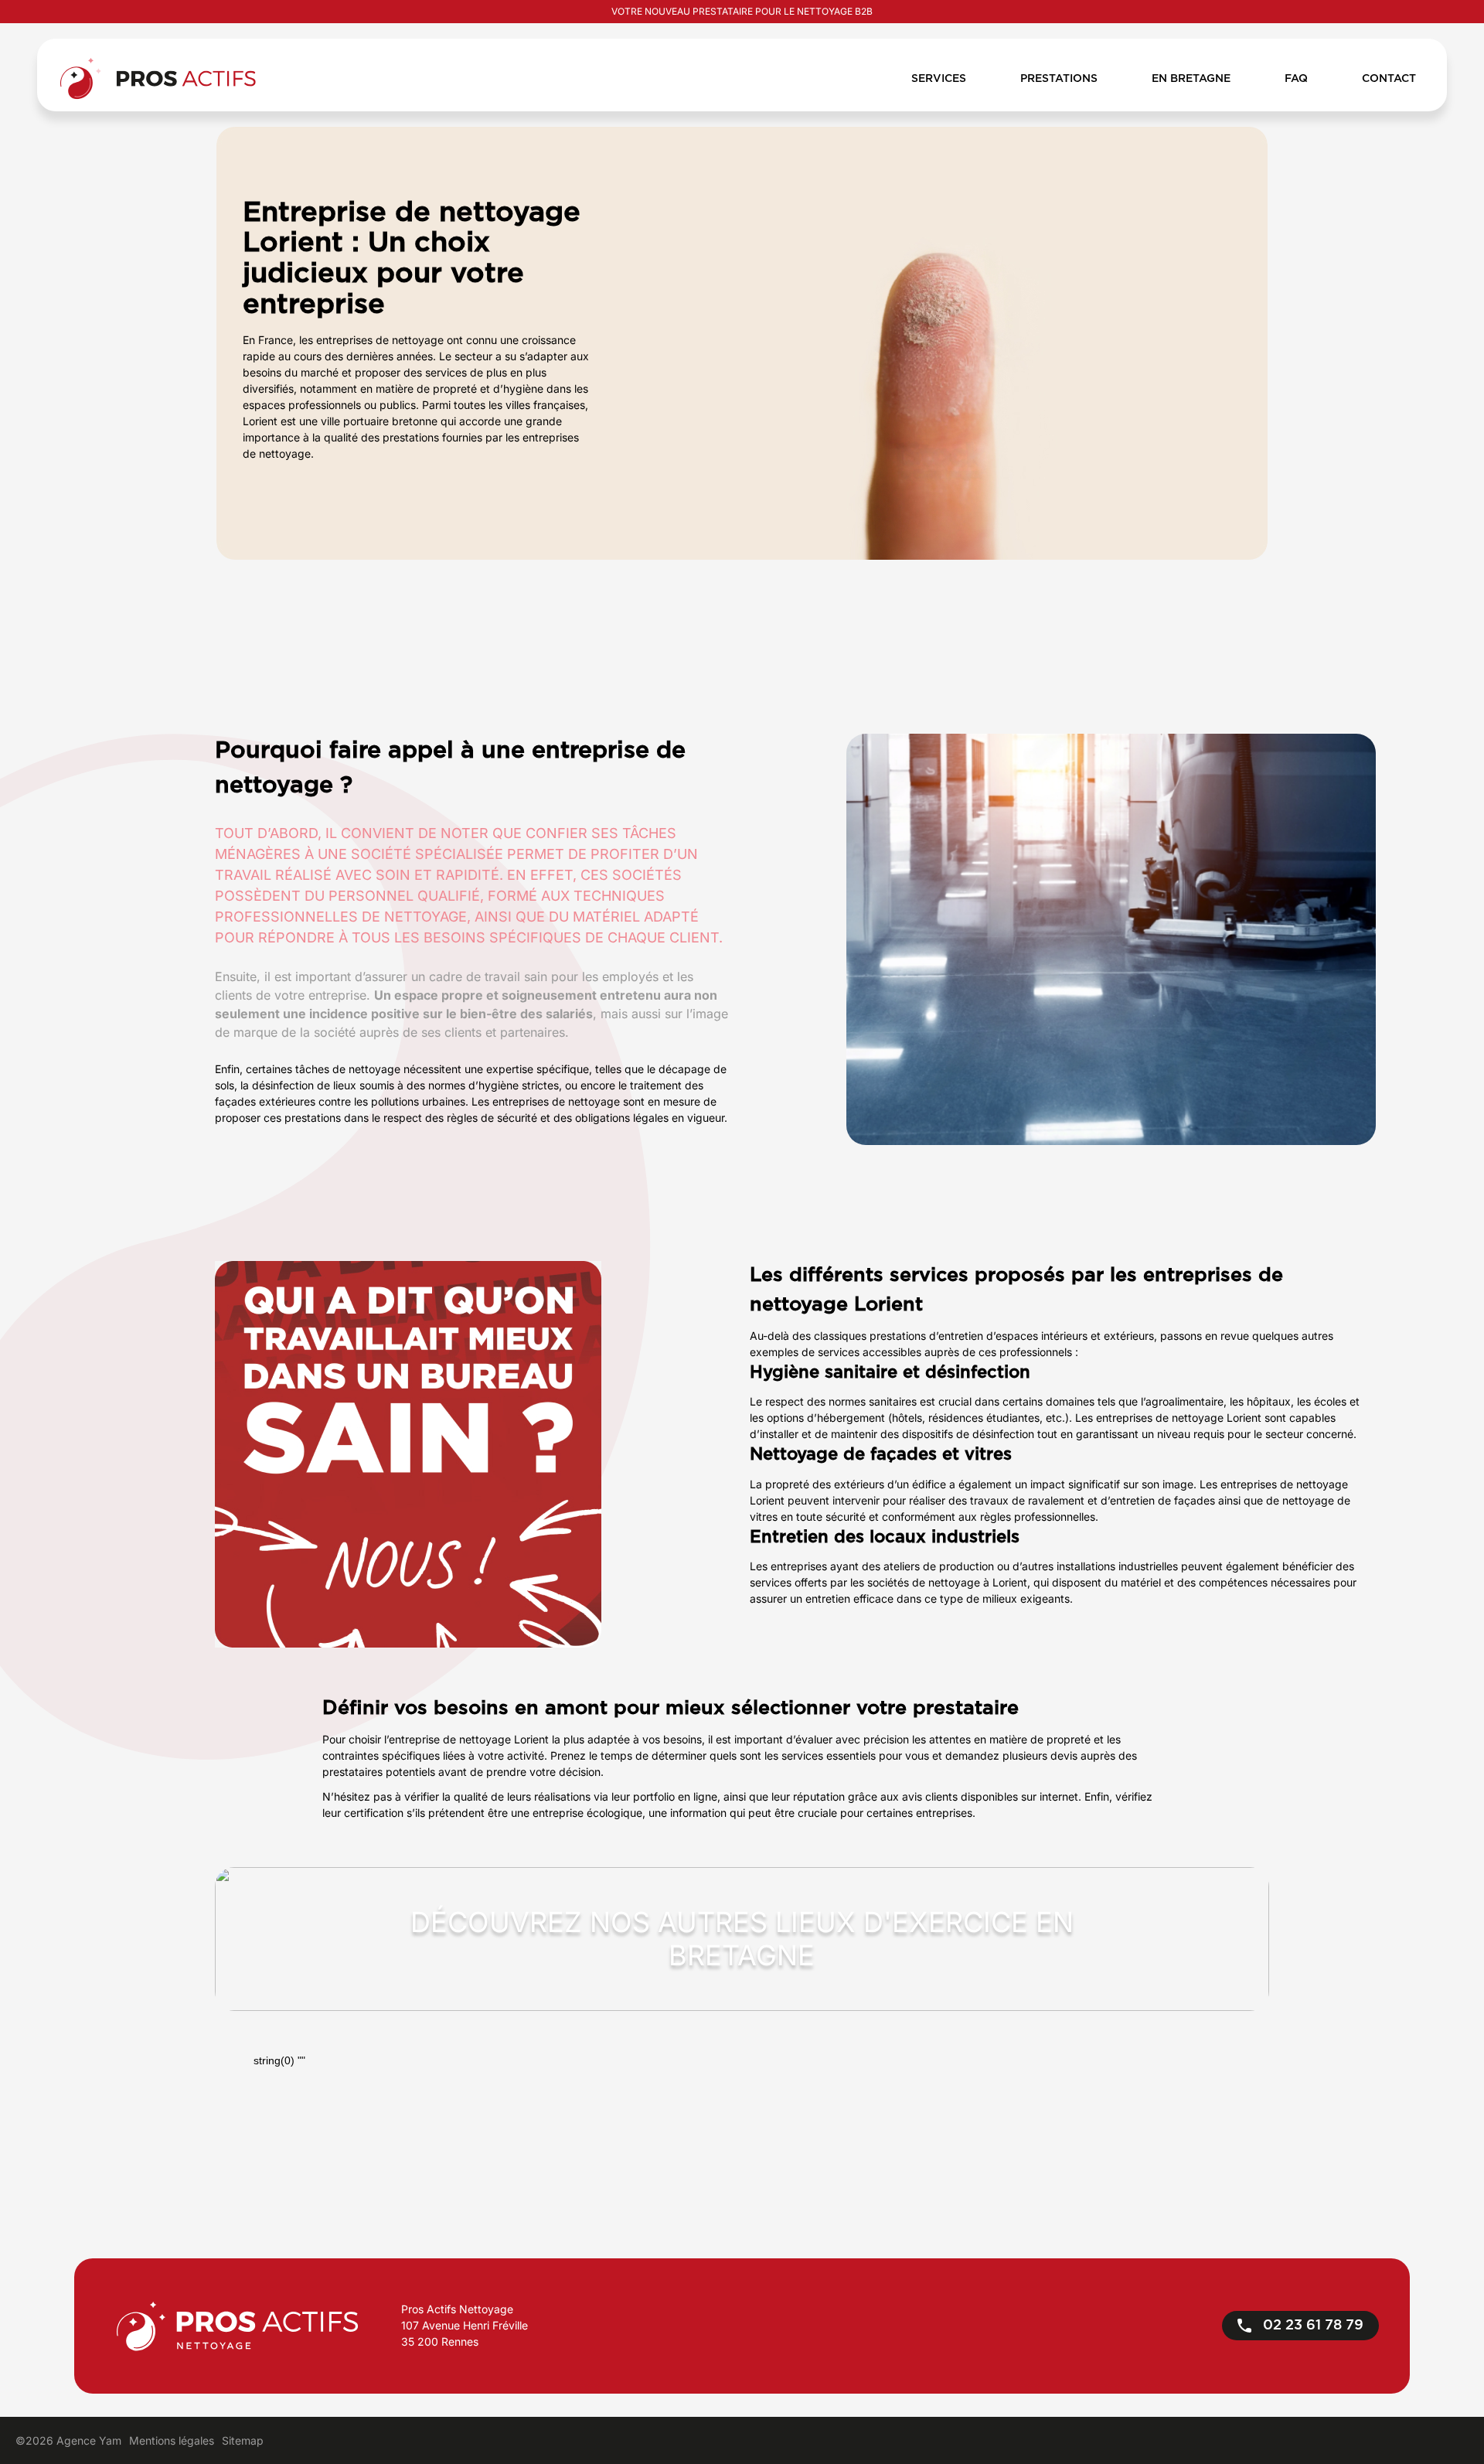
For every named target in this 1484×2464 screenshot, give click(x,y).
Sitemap (243, 2440)
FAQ (1296, 79)
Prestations (1059, 79)
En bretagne (1191, 79)
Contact (1389, 79)
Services (939, 79)
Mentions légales (172, 2440)
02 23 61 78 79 (1311, 2326)
